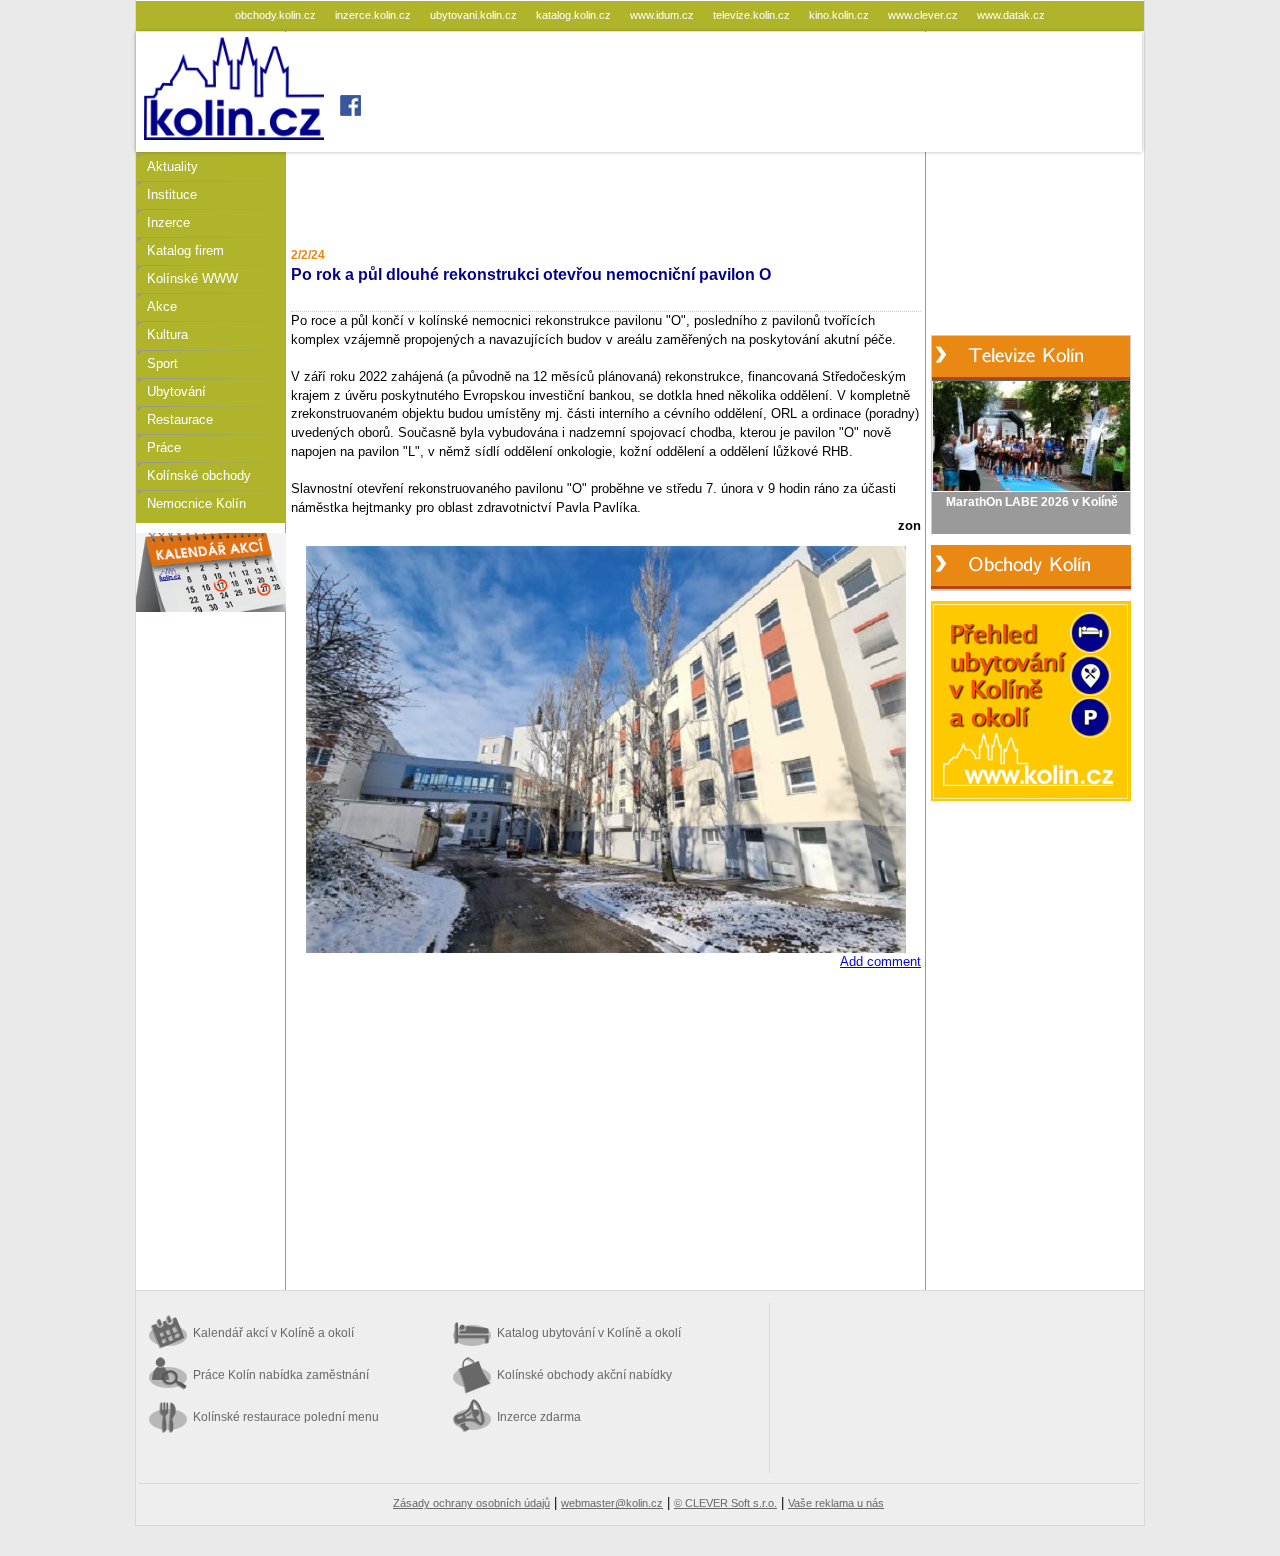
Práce (164, 447)
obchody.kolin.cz (277, 15)
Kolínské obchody (199, 475)
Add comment (880, 961)
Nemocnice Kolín (196, 503)
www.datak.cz (1011, 15)
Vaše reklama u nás (836, 1503)
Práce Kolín (281, 1375)
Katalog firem (185, 250)
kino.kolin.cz (840, 15)
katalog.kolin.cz (575, 15)
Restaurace (180, 419)
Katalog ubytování (589, 1333)
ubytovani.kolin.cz (475, 15)
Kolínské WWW (192, 278)
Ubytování (176, 391)
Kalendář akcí (273, 1333)
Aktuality (172, 166)
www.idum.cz (663, 15)
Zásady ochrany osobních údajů (471, 1503)
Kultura (167, 334)
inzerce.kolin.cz (374, 15)
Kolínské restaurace (286, 1417)
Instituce (172, 194)
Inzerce (168, 222)
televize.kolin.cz (753, 15)
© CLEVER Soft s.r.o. (725, 1503)
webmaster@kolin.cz (612, 1503)
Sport (162, 363)
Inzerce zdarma (539, 1417)
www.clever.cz (924, 15)
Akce (162, 306)
